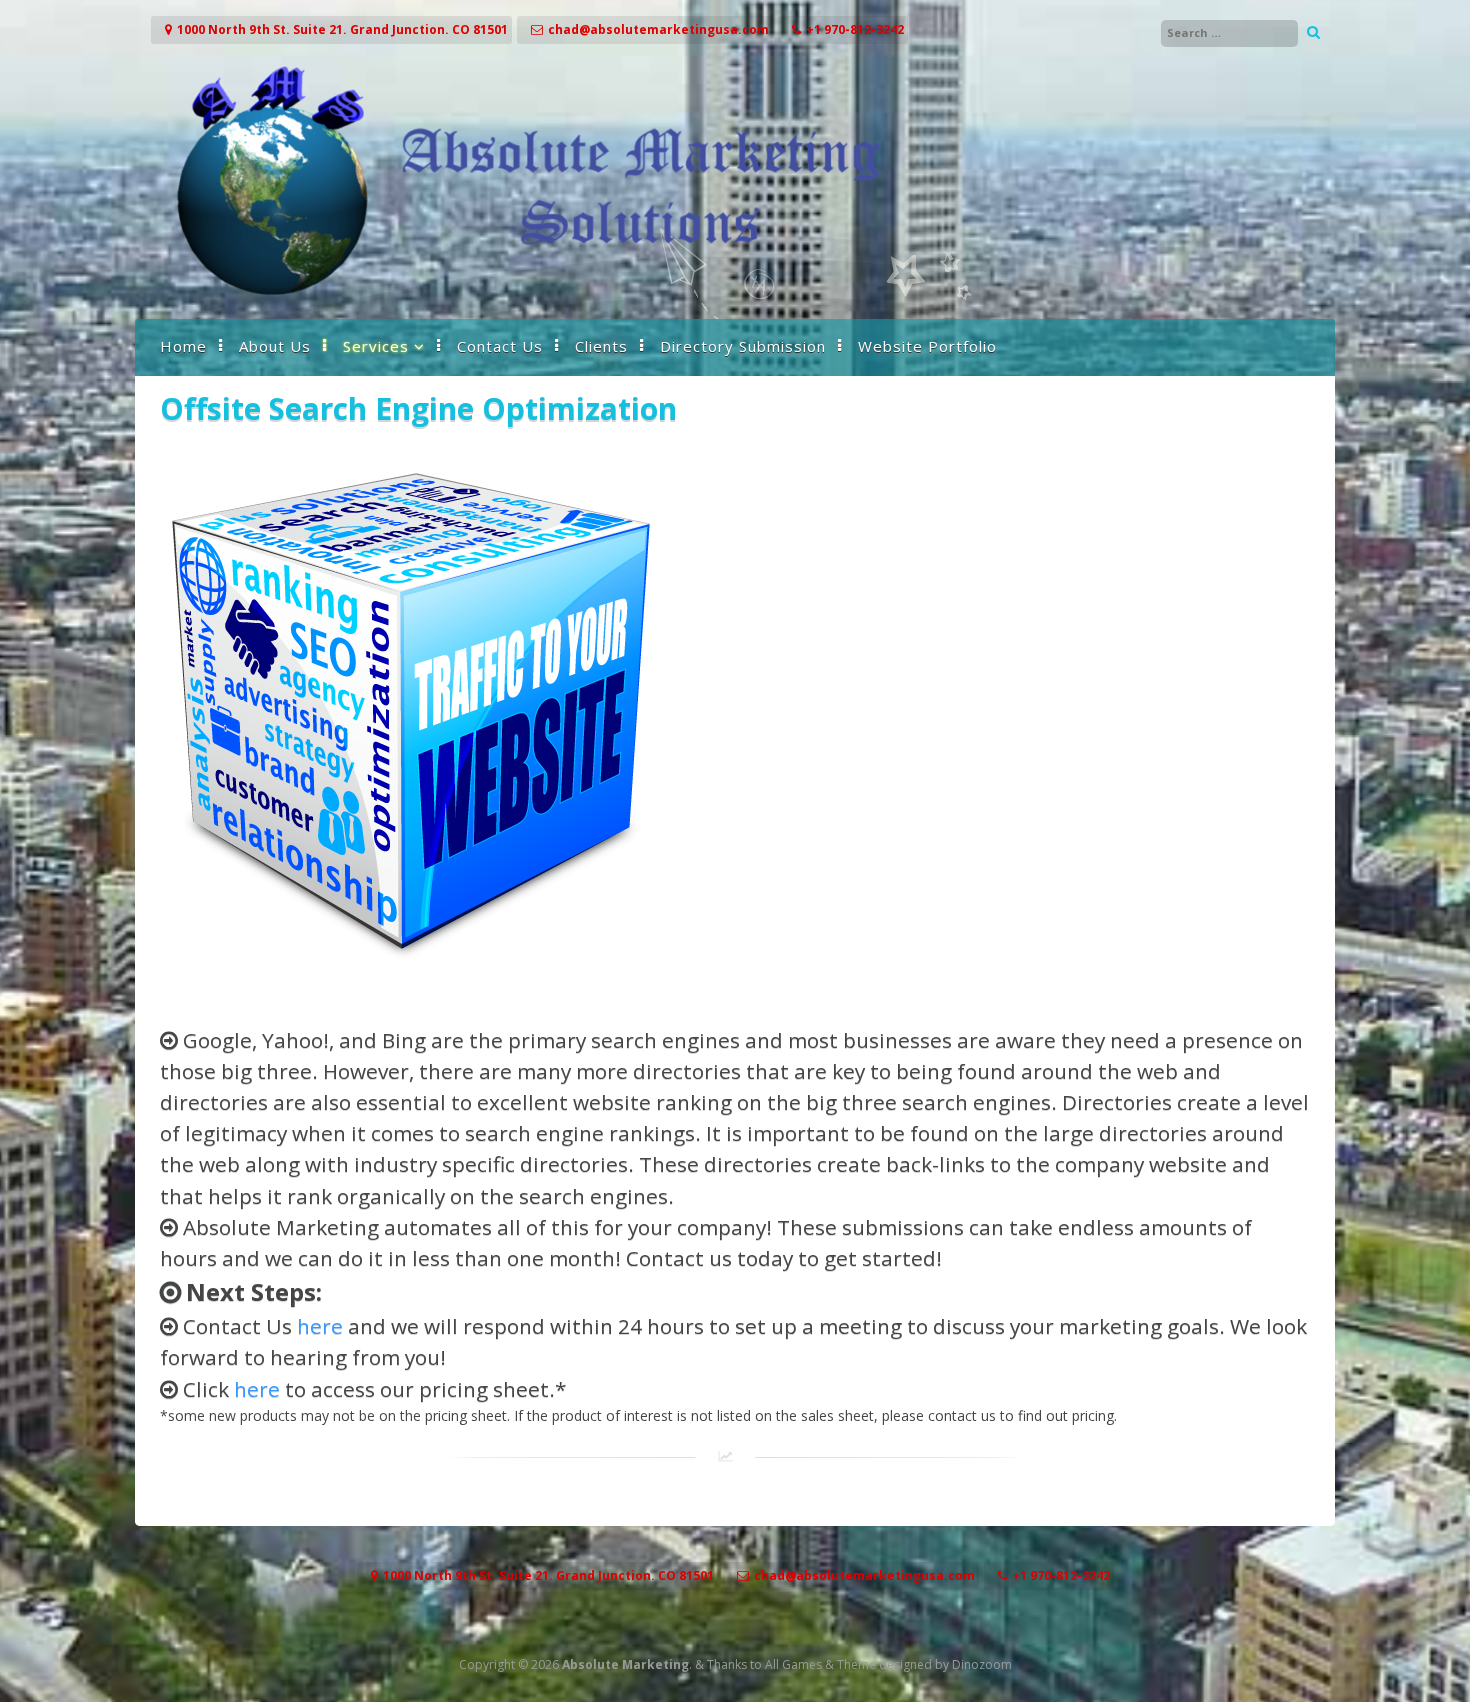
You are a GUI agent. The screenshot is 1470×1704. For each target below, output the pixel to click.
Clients (601, 346)
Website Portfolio (927, 346)
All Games (793, 1664)
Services (376, 346)
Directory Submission (743, 346)
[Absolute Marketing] (525, 298)
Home (183, 346)
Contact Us (500, 346)
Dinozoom (982, 1664)
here (320, 1326)
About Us (275, 346)
